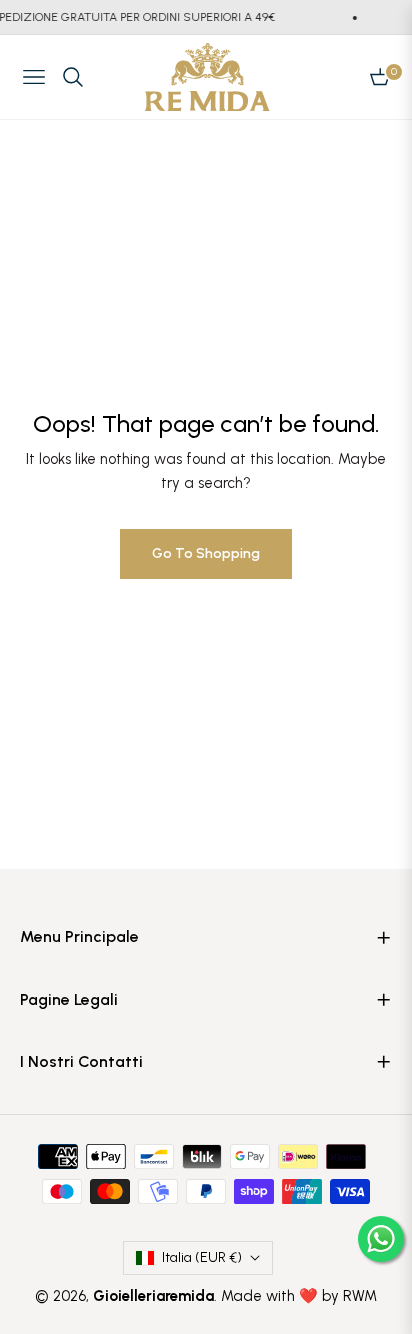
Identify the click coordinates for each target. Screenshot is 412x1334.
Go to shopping (206, 553)
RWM (360, 1296)
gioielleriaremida (153, 1296)
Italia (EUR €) (202, 1257)
